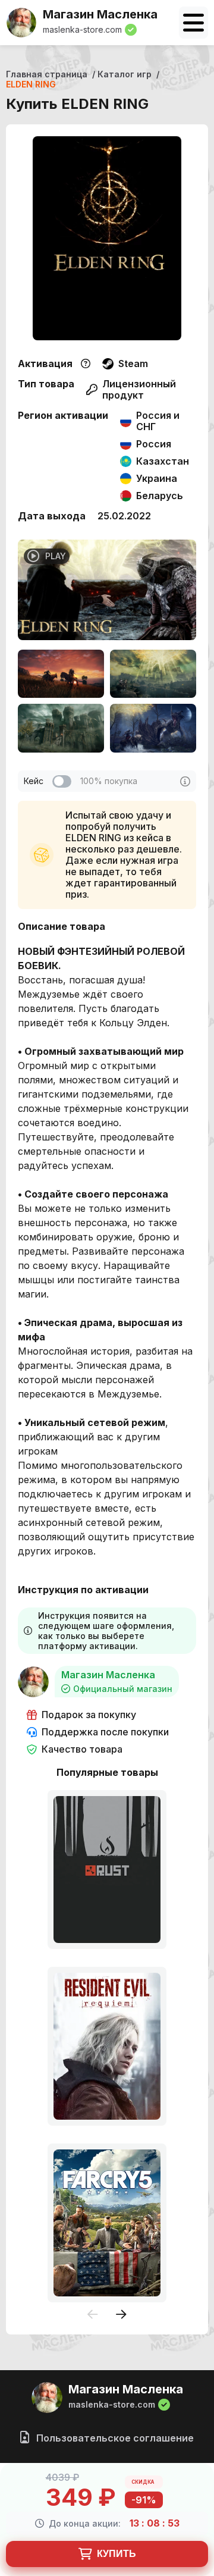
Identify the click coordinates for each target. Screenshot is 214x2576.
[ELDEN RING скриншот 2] (153, 674)
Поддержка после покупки (105, 1732)
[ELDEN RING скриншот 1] (61, 674)
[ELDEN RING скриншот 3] (61, 728)
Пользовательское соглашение (114, 2438)
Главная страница (47, 74)
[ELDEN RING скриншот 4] (153, 728)
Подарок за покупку (89, 1715)
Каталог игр (125, 74)
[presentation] (93, 2315)
